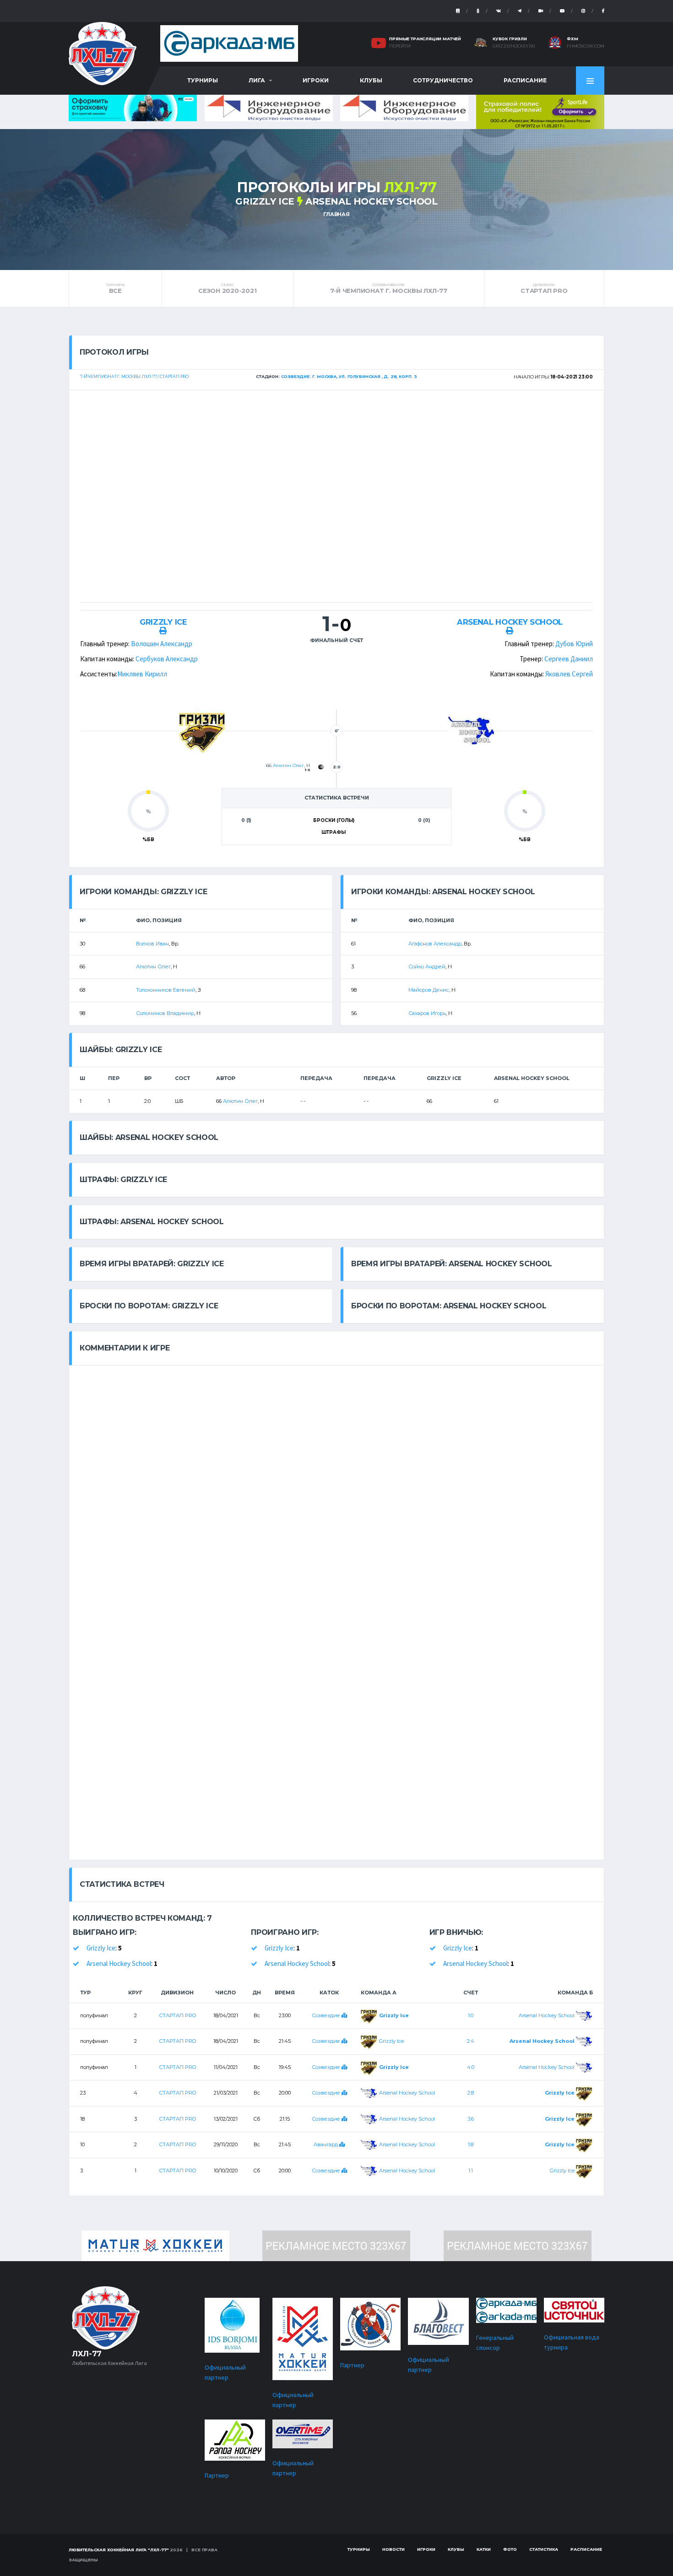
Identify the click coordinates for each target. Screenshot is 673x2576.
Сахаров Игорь (427, 1013)
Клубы (371, 80)
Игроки (316, 80)
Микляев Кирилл (142, 674)
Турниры (203, 80)
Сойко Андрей (427, 967)
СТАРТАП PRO (544, 288)
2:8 (471, 2093)
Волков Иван (152, 944)
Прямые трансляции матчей (425, 39)
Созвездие (327, 2015)
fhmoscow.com (586, 46)
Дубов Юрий (574, 644)
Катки (484, 2549)
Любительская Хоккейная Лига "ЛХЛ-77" (119, 2550)
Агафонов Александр (435, 944)
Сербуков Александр (167, 659)
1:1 (471, 2171)
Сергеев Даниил (569, 659)
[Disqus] (336, 1480)
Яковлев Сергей (569, 674)
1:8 (471, 2144)
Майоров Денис (429, 990)
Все (115, 288)
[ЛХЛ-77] (540, 111)
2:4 (471, 2041)
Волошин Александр (162, 644)
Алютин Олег (288, 765)
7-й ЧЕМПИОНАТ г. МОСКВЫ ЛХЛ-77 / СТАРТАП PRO (134, 376)
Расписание (525, 80)
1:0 (471, 2015)
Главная (336, 214)
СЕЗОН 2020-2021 (227, 288)
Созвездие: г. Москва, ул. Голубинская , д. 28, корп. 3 (349, 376)
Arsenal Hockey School (372, 201)
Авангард (326, 2144)
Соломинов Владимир (165, 1013)
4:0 (471, 2067)
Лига (257, 80)
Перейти (400, 46)
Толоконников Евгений (166, 990)
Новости (393, 2549)
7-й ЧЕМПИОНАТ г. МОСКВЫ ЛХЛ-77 (389, 288)
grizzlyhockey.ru (514, 46)
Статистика (544, 2549)
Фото (510, 2549)
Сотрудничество (443, 80)
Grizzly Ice (265, 201)
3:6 (471, 2119)
